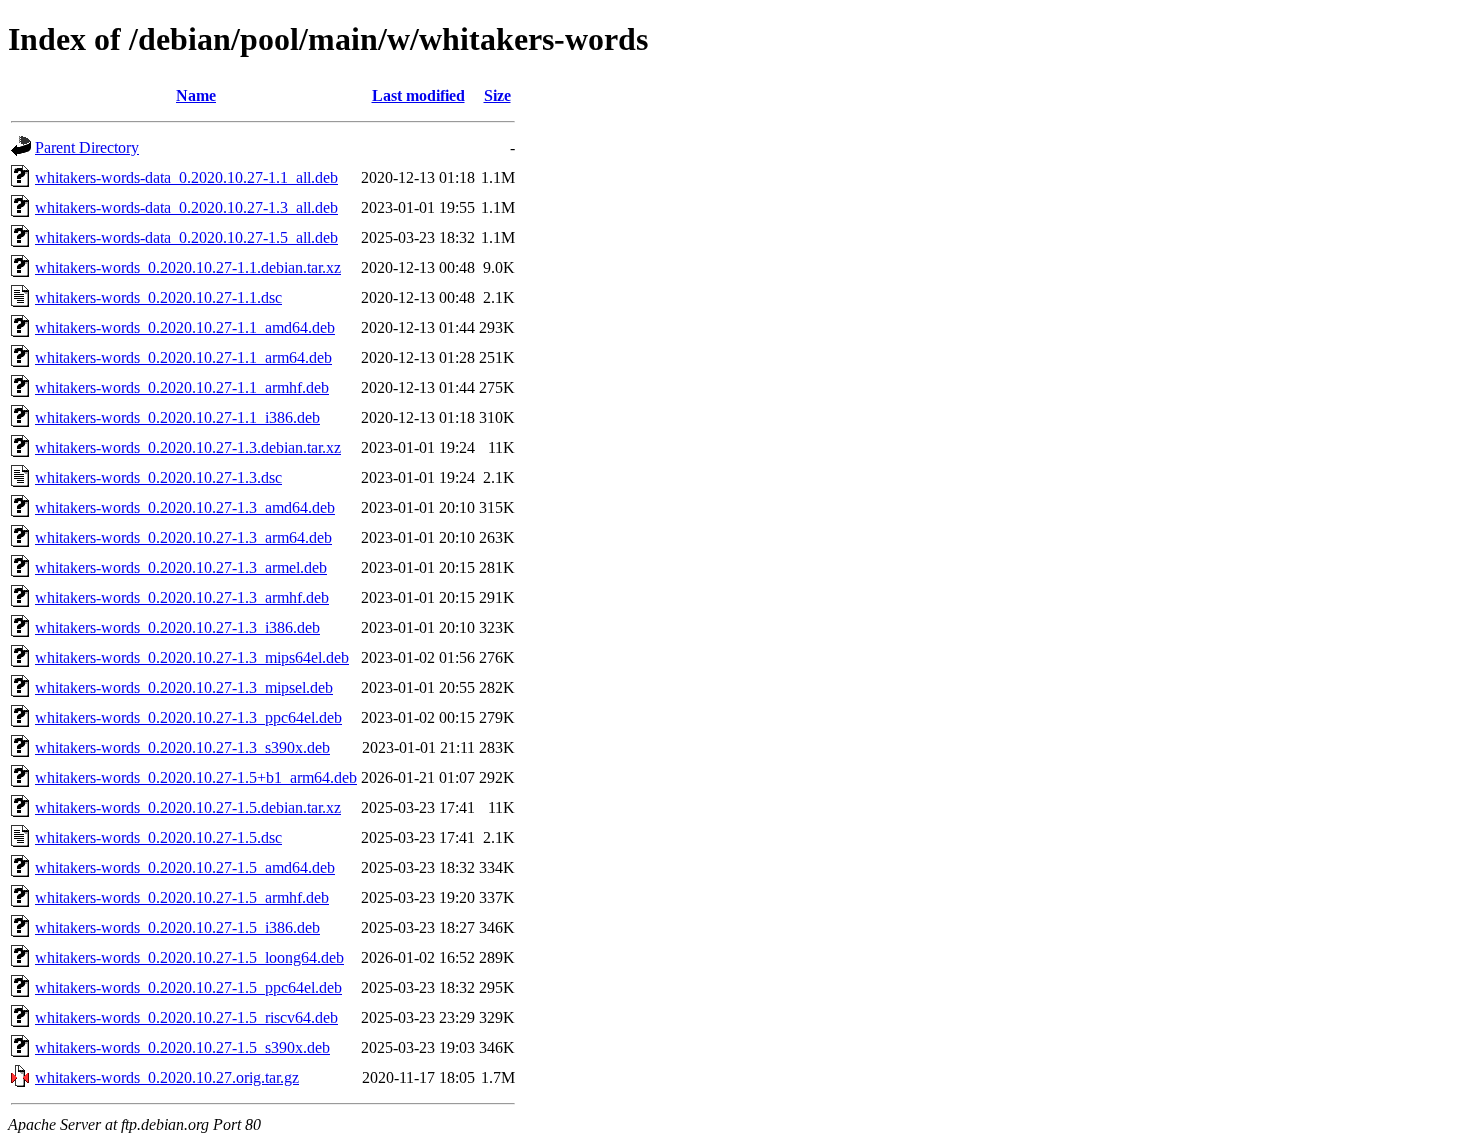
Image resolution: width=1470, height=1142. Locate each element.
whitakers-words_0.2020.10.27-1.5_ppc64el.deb (188, 987)
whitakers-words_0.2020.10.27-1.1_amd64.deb (185, 327)
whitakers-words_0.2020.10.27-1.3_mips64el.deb (192, 657)
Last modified (418, 95)
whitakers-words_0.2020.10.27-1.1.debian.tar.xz (188, 267)
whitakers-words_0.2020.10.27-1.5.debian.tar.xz (188, 807)
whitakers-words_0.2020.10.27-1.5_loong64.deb (189, 957)
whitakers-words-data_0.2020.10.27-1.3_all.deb (186, 207)
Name (196, 95)
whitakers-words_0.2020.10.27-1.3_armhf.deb (182, 597)
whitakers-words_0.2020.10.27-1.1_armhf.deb (182, 387)
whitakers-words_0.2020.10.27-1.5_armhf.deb (182, 897)
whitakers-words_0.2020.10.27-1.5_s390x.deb (182, 1047)
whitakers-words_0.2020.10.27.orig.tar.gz (167, 1077)
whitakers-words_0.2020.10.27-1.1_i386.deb (177, 417)
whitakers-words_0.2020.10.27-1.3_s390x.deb (182, 747)
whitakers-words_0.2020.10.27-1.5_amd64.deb (185, 867)
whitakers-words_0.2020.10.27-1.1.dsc (158, 297)
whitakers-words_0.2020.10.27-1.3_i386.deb (177, 627)
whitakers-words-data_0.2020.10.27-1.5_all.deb (186, 237)
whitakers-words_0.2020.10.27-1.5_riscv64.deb (186, 1017)
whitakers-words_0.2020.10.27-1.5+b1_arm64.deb (196, 777)
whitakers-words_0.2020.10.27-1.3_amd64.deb (185, 507)
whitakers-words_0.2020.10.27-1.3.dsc (158, 477)
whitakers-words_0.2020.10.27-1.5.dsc (158, 837)
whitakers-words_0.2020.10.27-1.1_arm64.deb (183, 357)
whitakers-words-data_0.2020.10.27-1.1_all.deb (186, 177)
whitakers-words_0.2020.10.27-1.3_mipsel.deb (184, 687)
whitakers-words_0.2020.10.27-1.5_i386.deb (177, 927)
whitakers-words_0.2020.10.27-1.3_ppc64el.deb (188, 717)
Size (497, 95)
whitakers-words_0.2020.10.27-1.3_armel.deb (181, 567)
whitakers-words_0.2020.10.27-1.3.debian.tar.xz (188, 447)
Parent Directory (87, 147)
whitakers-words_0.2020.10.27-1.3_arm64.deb (183, 537)
